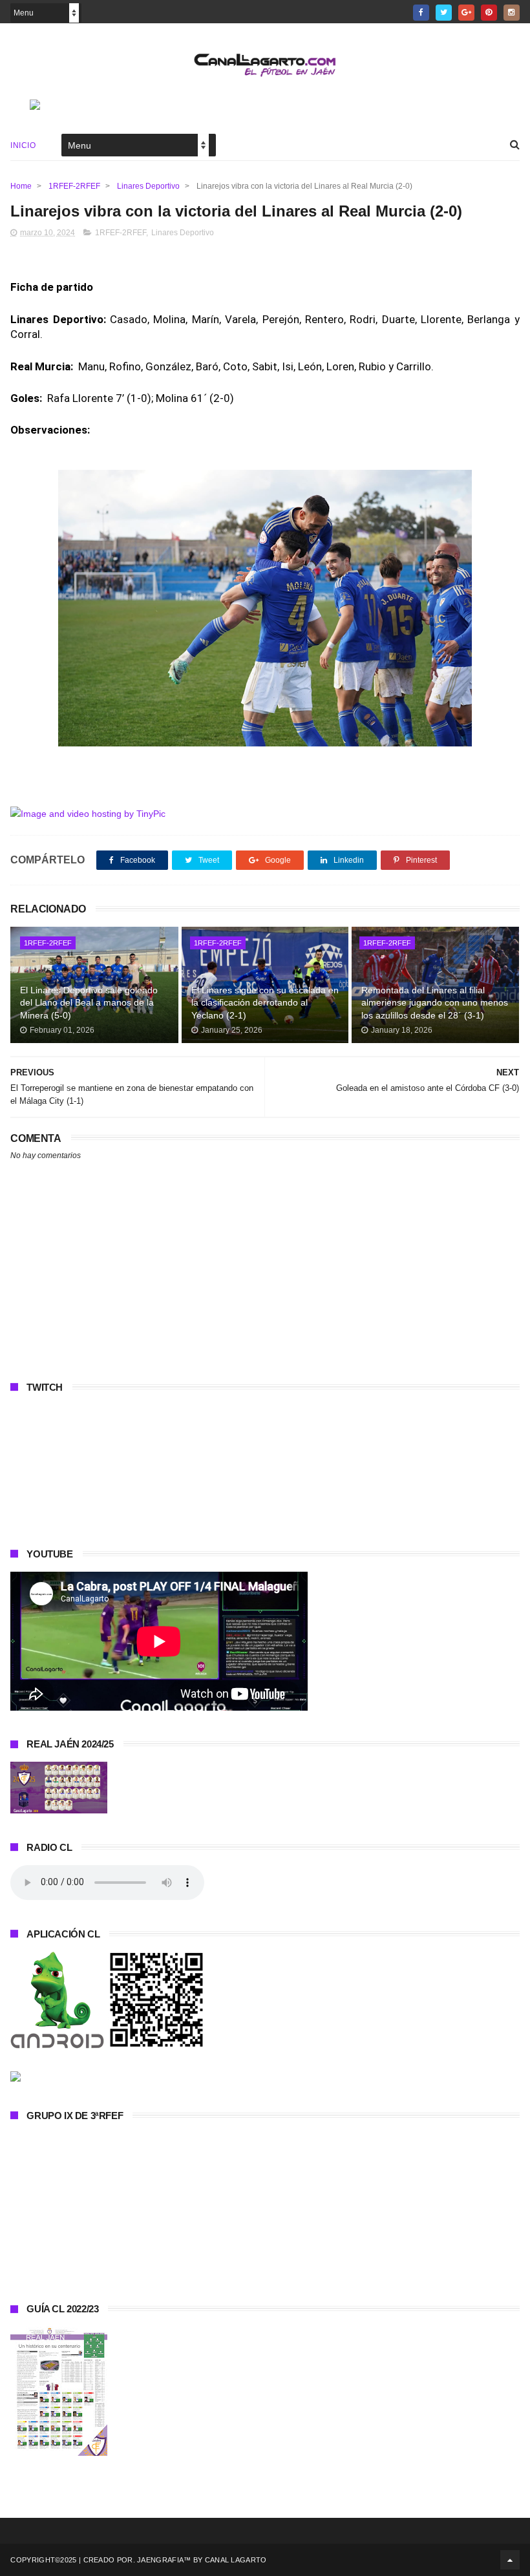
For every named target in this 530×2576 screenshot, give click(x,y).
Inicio (23, 145)
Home (21, 186)
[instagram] (512, 13)
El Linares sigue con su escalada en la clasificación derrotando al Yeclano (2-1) (265, 1003)
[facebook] (421, 13)
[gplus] (466, 13)
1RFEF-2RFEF (74, 186)
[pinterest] (489, 13)
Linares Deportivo (148, 186)
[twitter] (444, 13)
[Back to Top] (510, 2560)
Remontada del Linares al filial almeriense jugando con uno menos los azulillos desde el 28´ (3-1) (435, 1003)
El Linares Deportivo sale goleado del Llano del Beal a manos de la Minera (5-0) (89, 1003)
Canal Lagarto (236, 2560)
